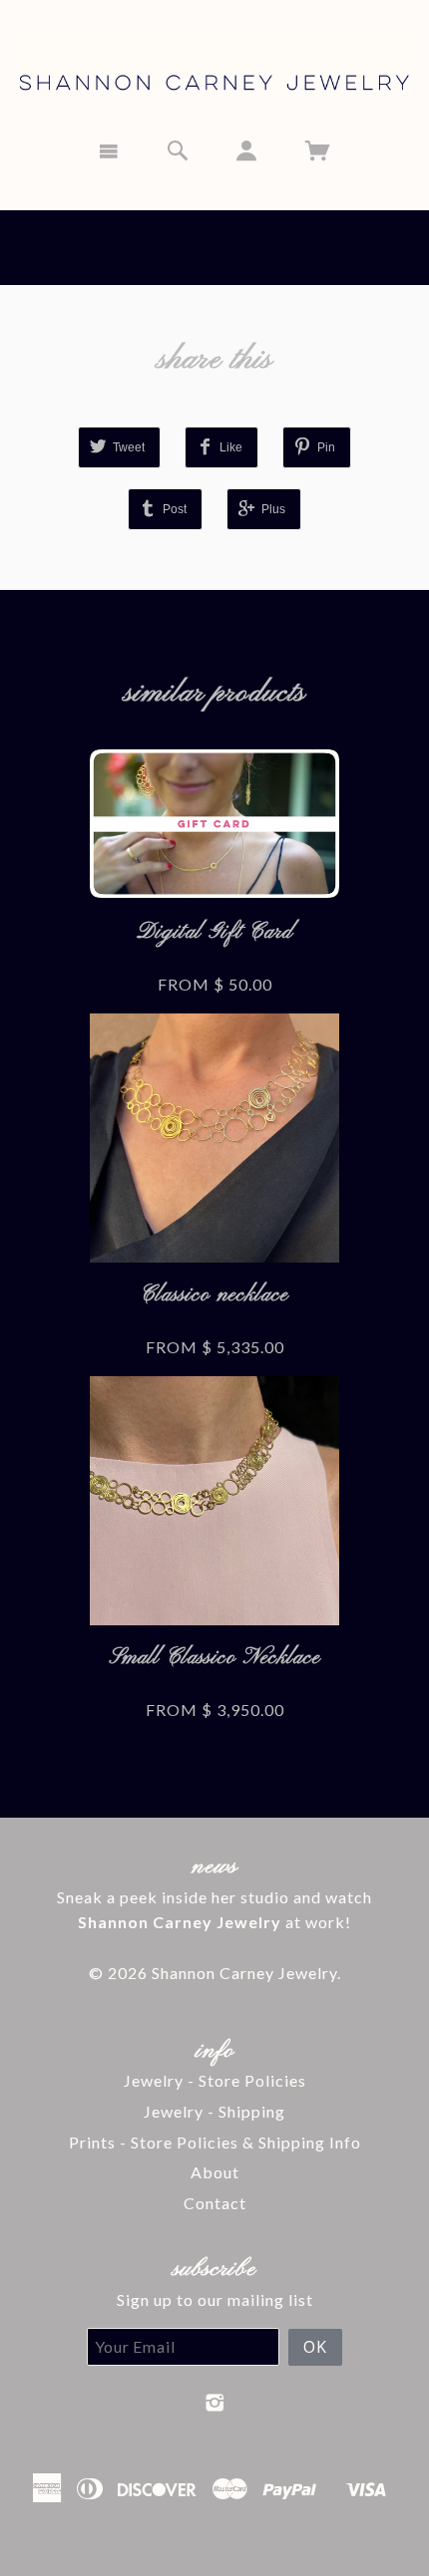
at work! (214, 1922)
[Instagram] (215, 2403)
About (215, 2172)
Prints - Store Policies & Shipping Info (215, 2142)
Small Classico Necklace (215, 1658)
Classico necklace (214, 1295)
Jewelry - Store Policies (215, 2080)
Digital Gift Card (215, 932)
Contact (215, 2203)
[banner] (214, 62)
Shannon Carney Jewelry (244, 1973)
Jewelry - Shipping (214, 2111)
